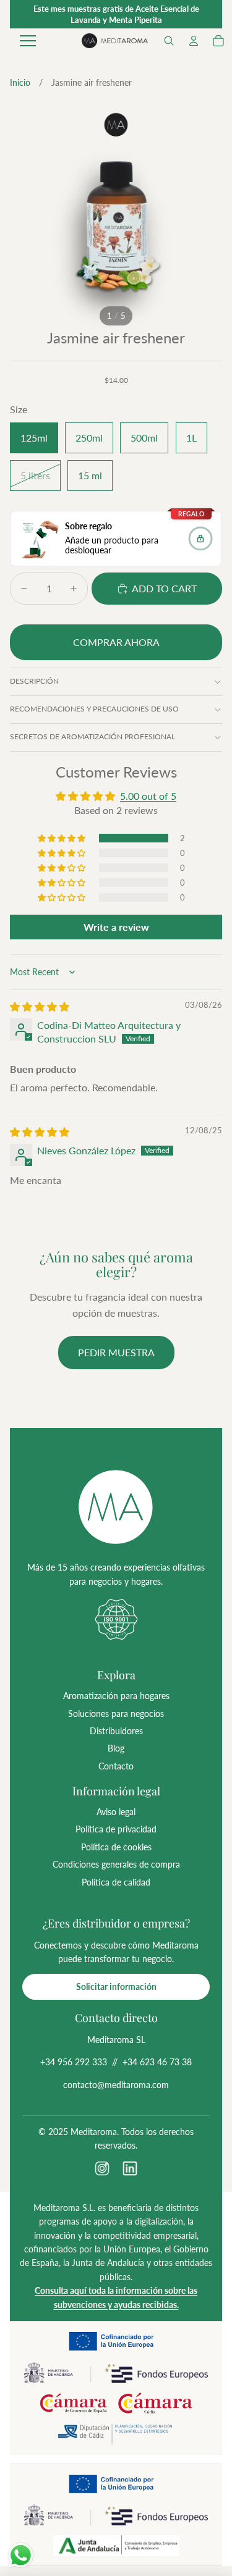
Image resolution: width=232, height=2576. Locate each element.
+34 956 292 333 (74, 2062)
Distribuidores (116, 1731)
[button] (169, 41)
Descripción (34, 681)
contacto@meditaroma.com (116, 2085)
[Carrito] (218, 41)
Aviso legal (116, 1812)
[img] (40, 1006)
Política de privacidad (116, 1829)
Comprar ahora (116, 642)
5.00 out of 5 (148, 796)
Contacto (116, 1766)
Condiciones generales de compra (116, 1864)
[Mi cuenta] (194, 41)
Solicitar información (116, 1987)
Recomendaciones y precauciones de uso (94, 709)
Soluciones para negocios (116, 1714)
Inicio (20, 82)
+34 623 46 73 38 (157, 2062)
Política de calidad (116, 1882)
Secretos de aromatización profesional (92, 736)
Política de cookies (116, 1847)
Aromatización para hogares (116, 1696)
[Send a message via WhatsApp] (21, 2555)
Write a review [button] (116, 927)
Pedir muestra (116, 1352)
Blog (116, 1748)
